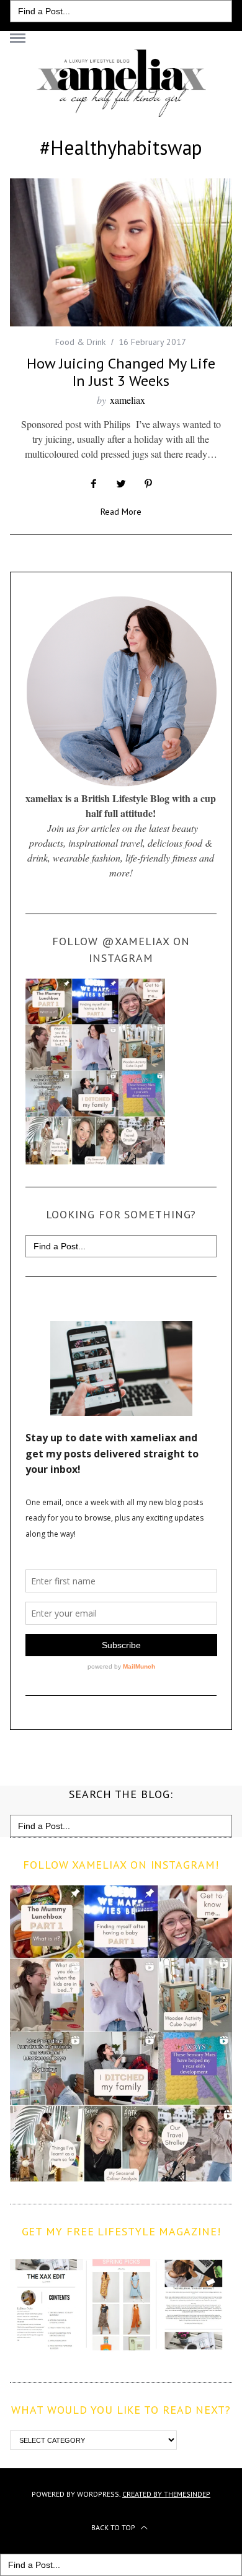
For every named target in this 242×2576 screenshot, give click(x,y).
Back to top (114, 2527)
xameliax (128, 400)
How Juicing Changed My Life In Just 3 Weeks (121, 372)
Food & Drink (80, 342)
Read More (121, 512)
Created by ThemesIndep (166, 2494)
